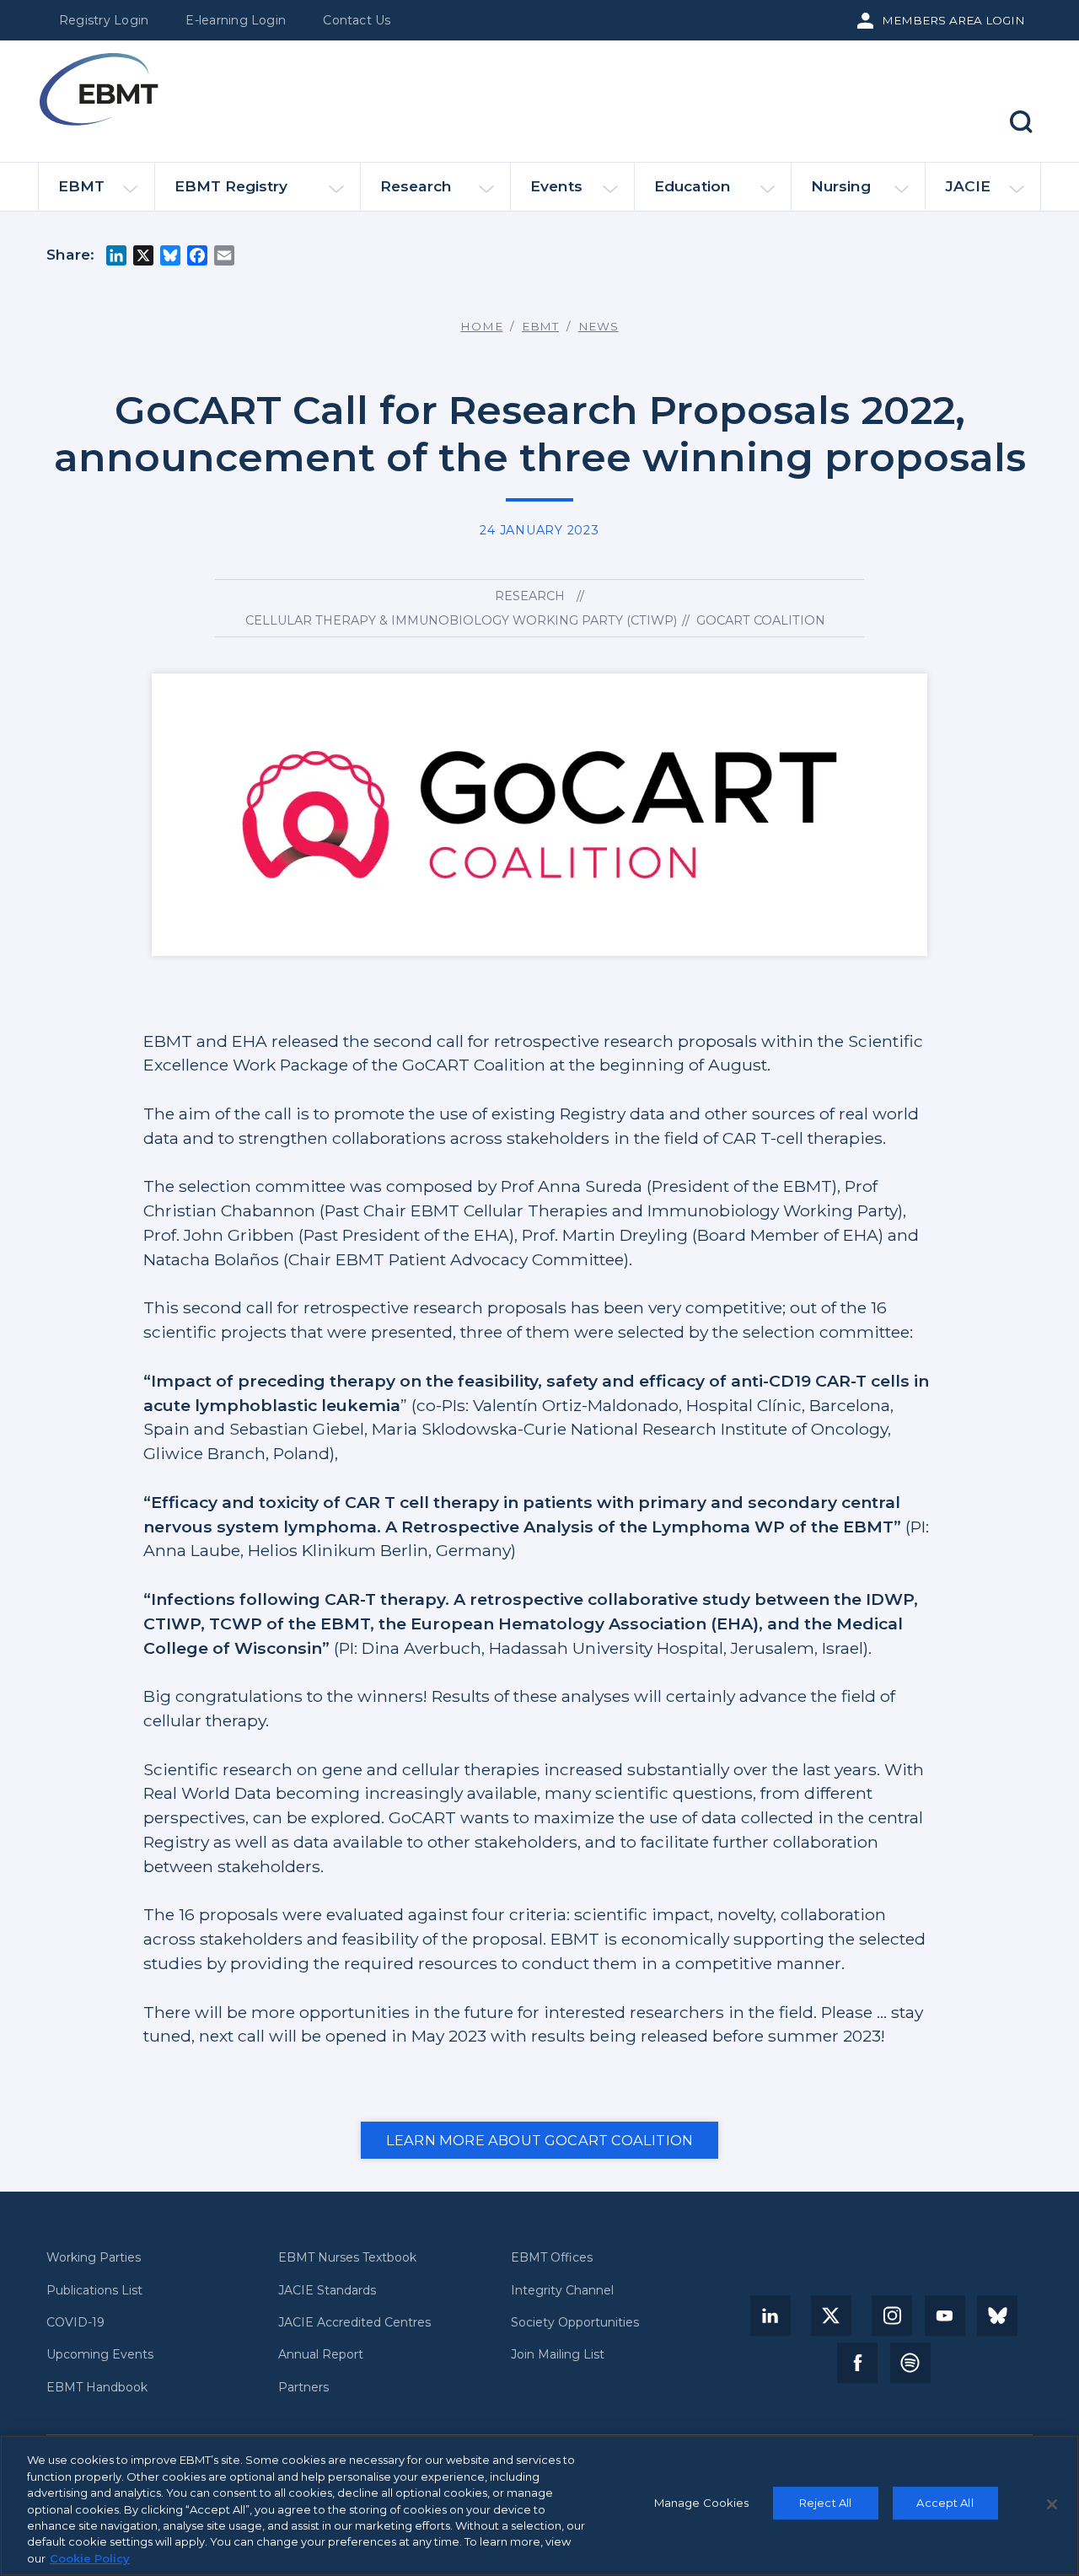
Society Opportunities (575, 2323)
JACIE (968, 186)
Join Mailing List (558, 2355)
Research (416, 186)
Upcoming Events (100, 2355)
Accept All (945, 2503)
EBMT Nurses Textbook (347, 2258)
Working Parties (94, 2258)
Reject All (825, 2503)
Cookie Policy (90, 2558)
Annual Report (321, 2355)
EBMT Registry (231, 186)
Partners (303, 2388)
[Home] (99, 89)
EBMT (81, 186)
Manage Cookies (702, 2503)
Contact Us (357, 20)
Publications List (94, 2291)
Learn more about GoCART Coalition (539, 2140)
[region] (539, 2506)
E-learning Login (236, 20)
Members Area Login (953, 20)
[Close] (1052, 2504)
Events (556, 186)
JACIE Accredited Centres (354, 2323)
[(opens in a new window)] (770, 2316)
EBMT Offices (552, 2258)
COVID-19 (75, 2323)
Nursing (841, 186)
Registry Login (104, 20)
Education (692, 186)
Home (481, 326)
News (599, 326)
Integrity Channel (562, 2291)
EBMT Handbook (97, 2388)
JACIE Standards (327, 2291)
